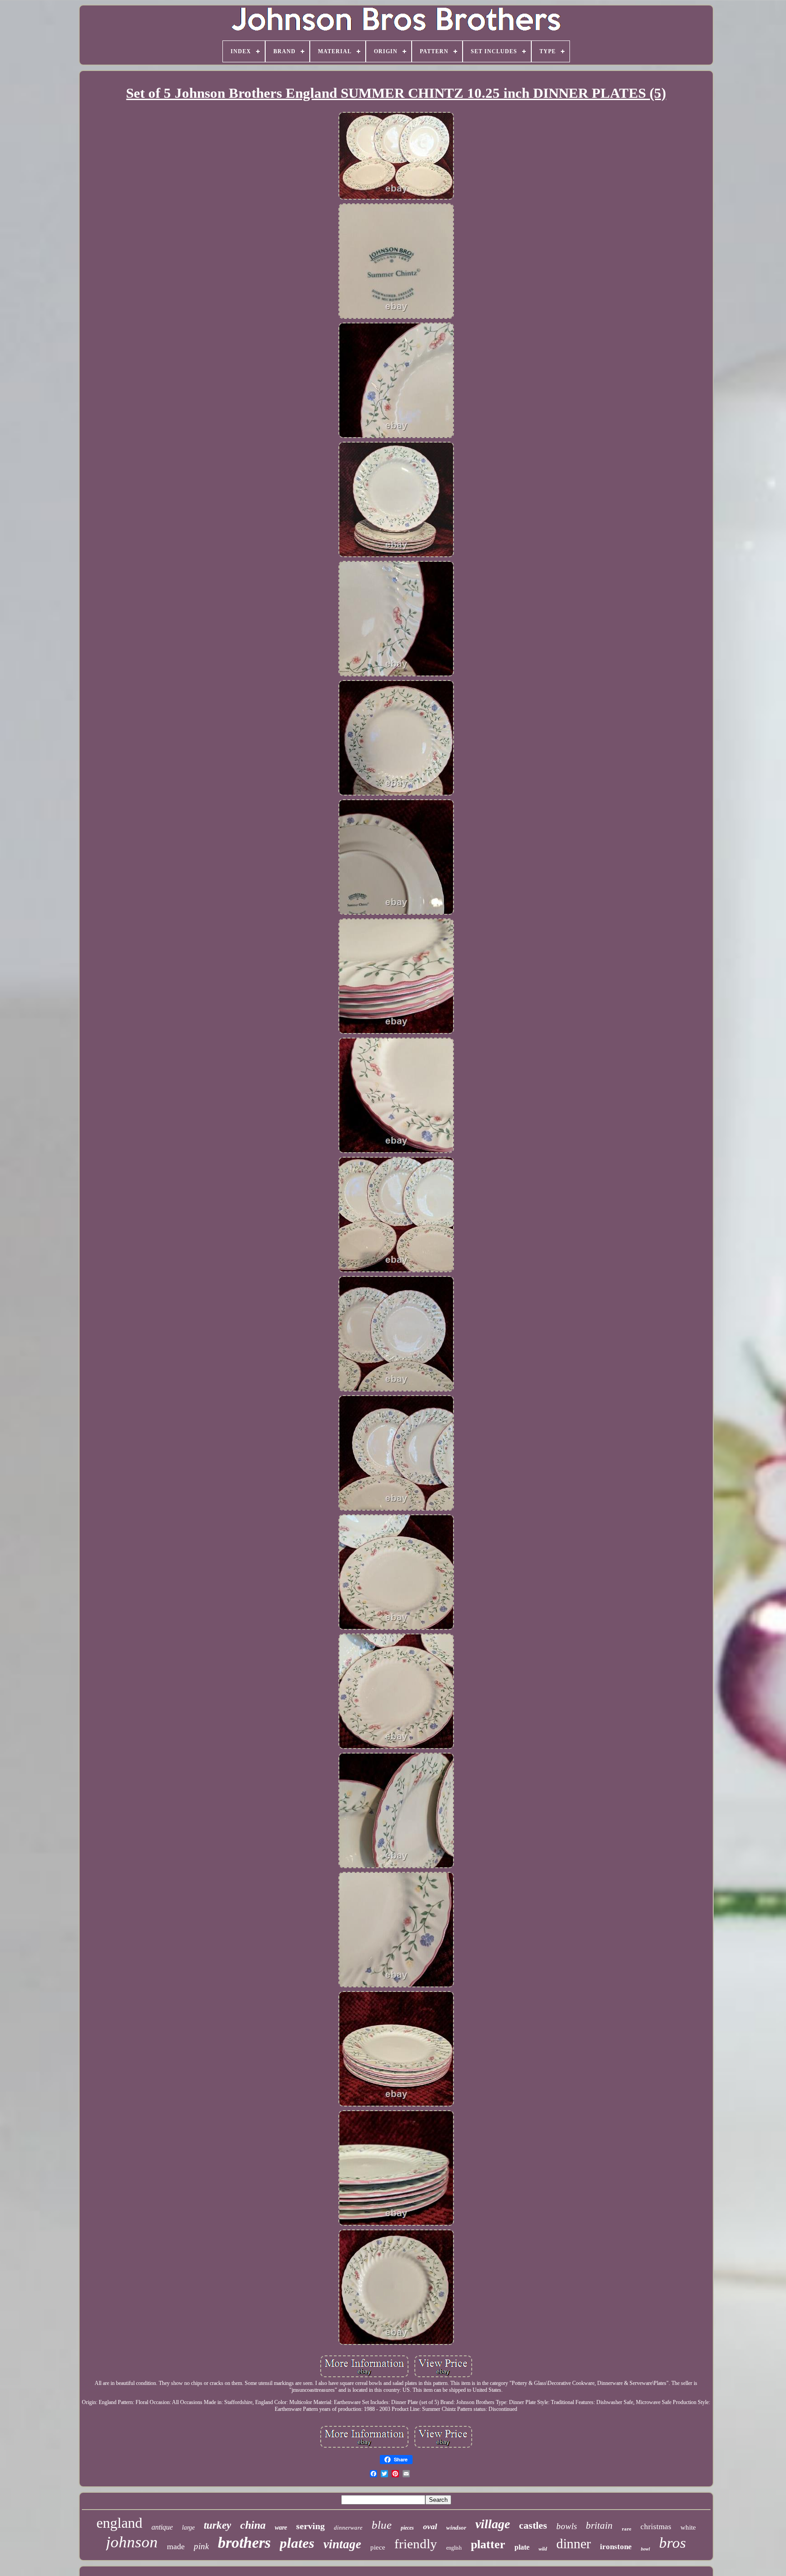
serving (310, 2526)
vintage (342, 2544)
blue (382, 2525)
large (188, 2528)
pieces (407, 2528)
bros (673, 2543)
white (688, 2527)
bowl (645, 2549)
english (454, 2548)
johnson (132, 2542)
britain (599, 2526)
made (176, 2546)
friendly (416, 2544)
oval (430, 2526)
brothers (244, 2543)
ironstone (616, 2547)
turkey (217, 2525)
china (253, 2525)
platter (488, 2544)
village (493, 2524)
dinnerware (348, 2528)
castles (533, 2525)
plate (522, 2547)
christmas (656, 2527)
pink (201, 2546)
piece (378, 2547)
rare (627, 2529)
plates (297, 2543)
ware (281, 2528)
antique (162, 2527)
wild (543, 2549)
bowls (567, 2526)
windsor (456, 2528)
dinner (574, 2543)
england (119, 2523)
